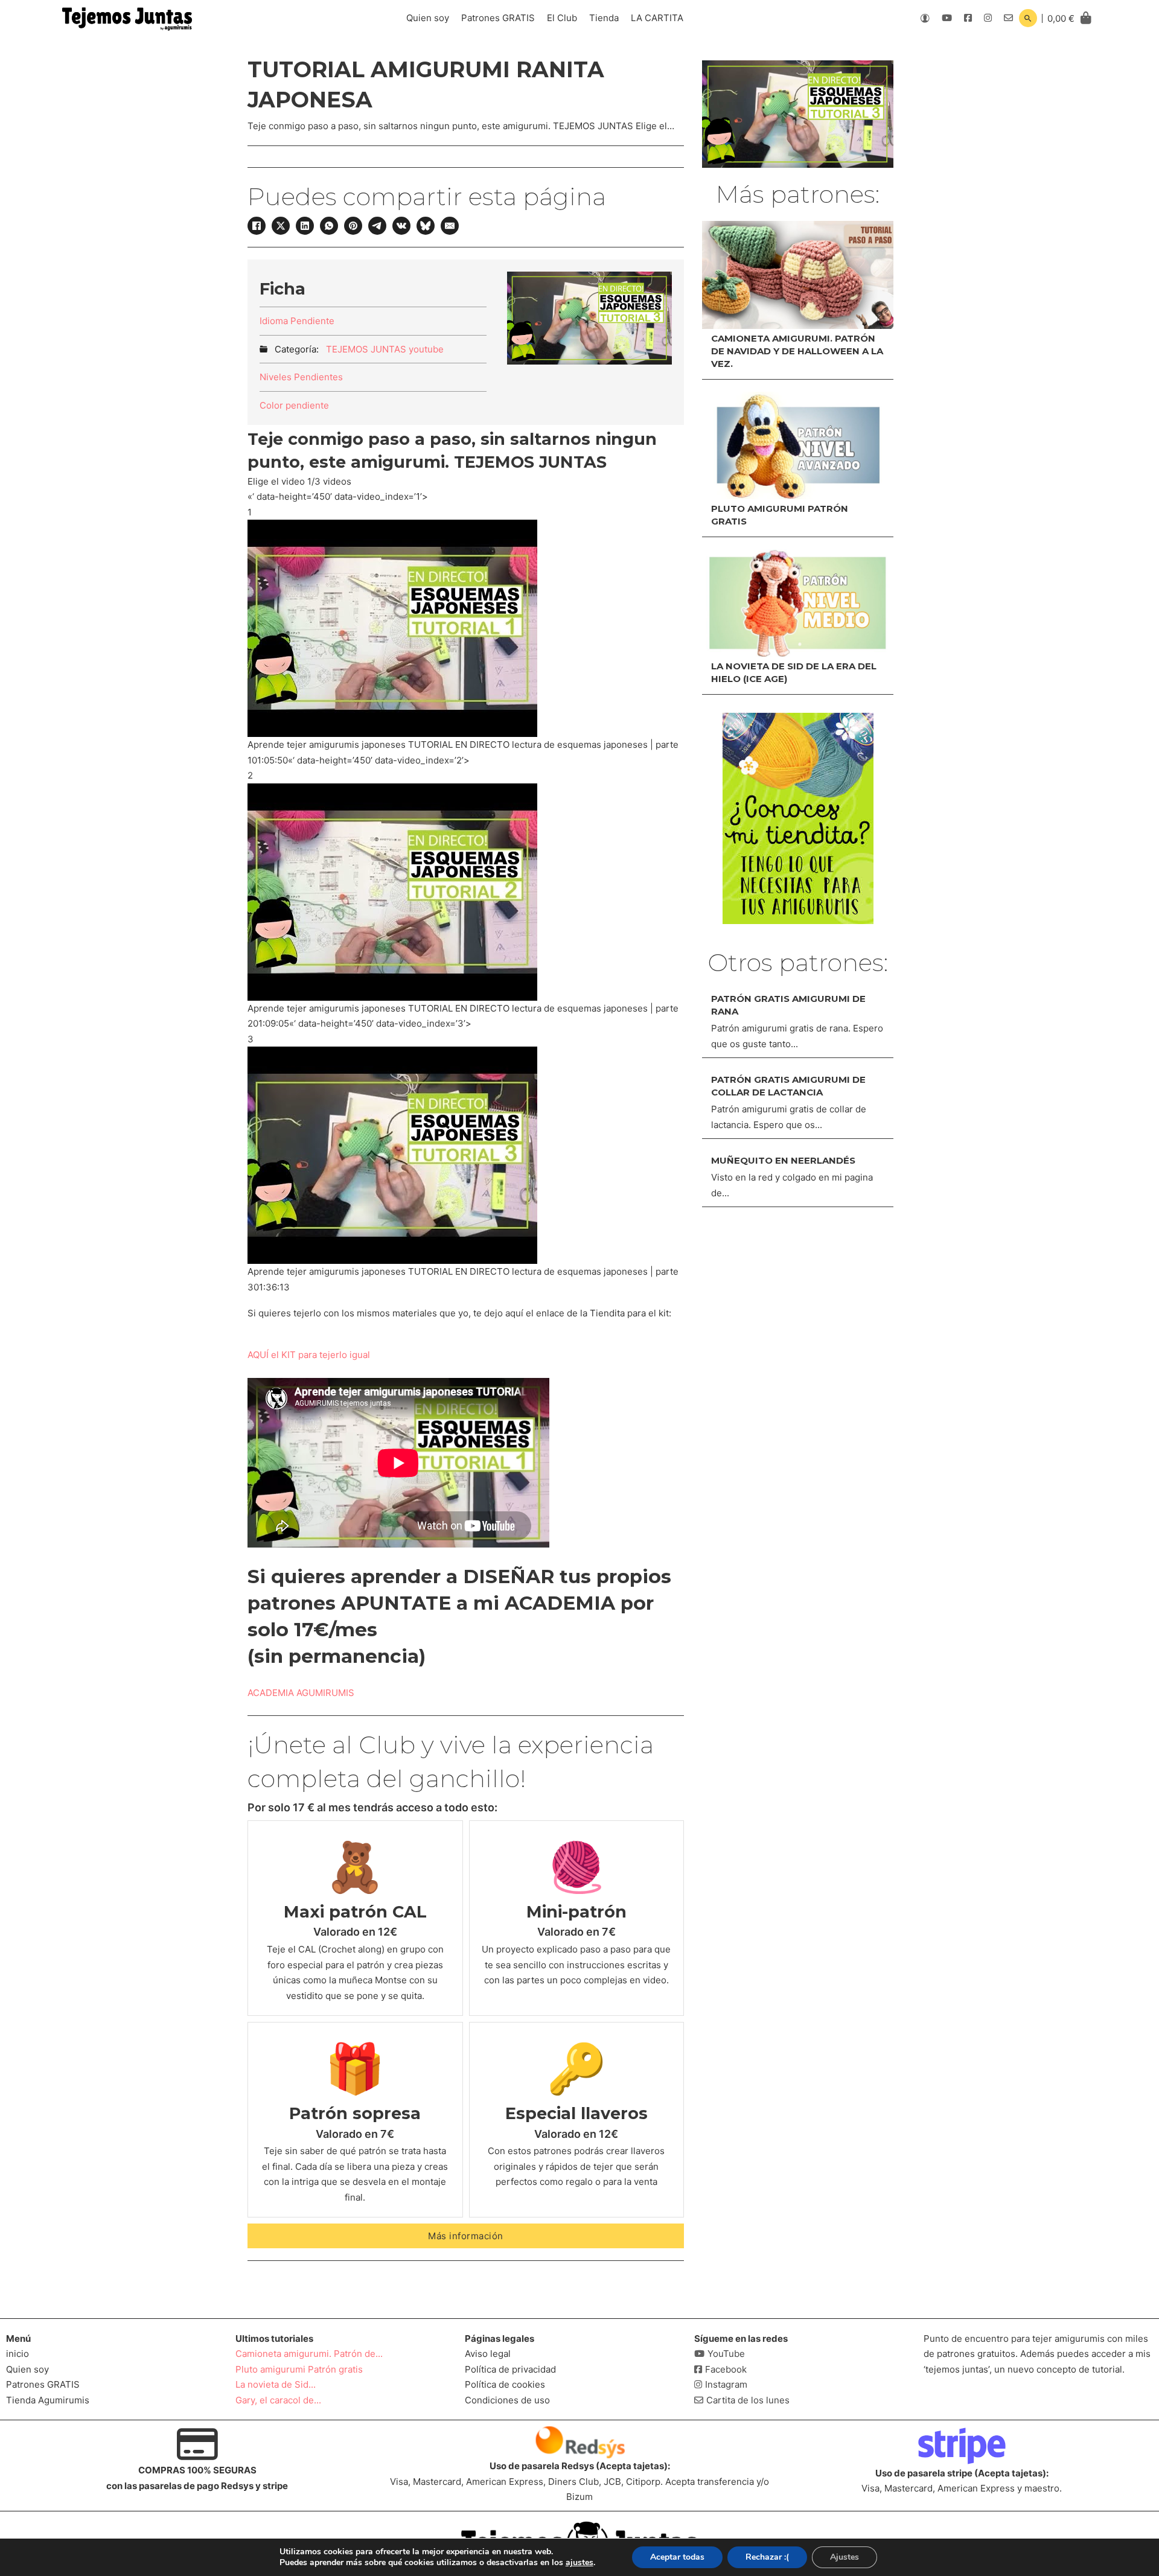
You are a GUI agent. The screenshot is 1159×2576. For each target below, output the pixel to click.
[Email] (450, 226)
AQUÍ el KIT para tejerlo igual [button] (309, 1355)
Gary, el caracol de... (278, 2400)
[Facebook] (257, 226)
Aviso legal (488, 2354)
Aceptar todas (677, 2557)
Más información (466, 2236)
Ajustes (845, 2557)
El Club (562, 18)
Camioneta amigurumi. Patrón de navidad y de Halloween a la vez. (797, 351)
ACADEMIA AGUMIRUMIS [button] (301, 1693)
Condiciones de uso (507, 2400)
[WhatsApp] (329, 226)
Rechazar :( (767, 2557)
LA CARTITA (657, 18)
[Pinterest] (353, 226)
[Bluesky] (426, 226)
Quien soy (428, 18)
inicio (18, 2354)
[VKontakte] (401, 226)
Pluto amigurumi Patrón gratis (299, 2369)
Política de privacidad (510, 2369)
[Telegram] (377, 226)
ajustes (579, 2563)
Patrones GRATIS (498, 18)
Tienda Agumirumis (48, 2400)
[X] (281, 226)
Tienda (604, 18)
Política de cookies (505, 2384)
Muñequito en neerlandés (783, 1160)
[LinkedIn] (305, 226)
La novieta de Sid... (276, 2384)
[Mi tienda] (798, 818)
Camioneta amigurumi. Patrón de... (309, 2354)
